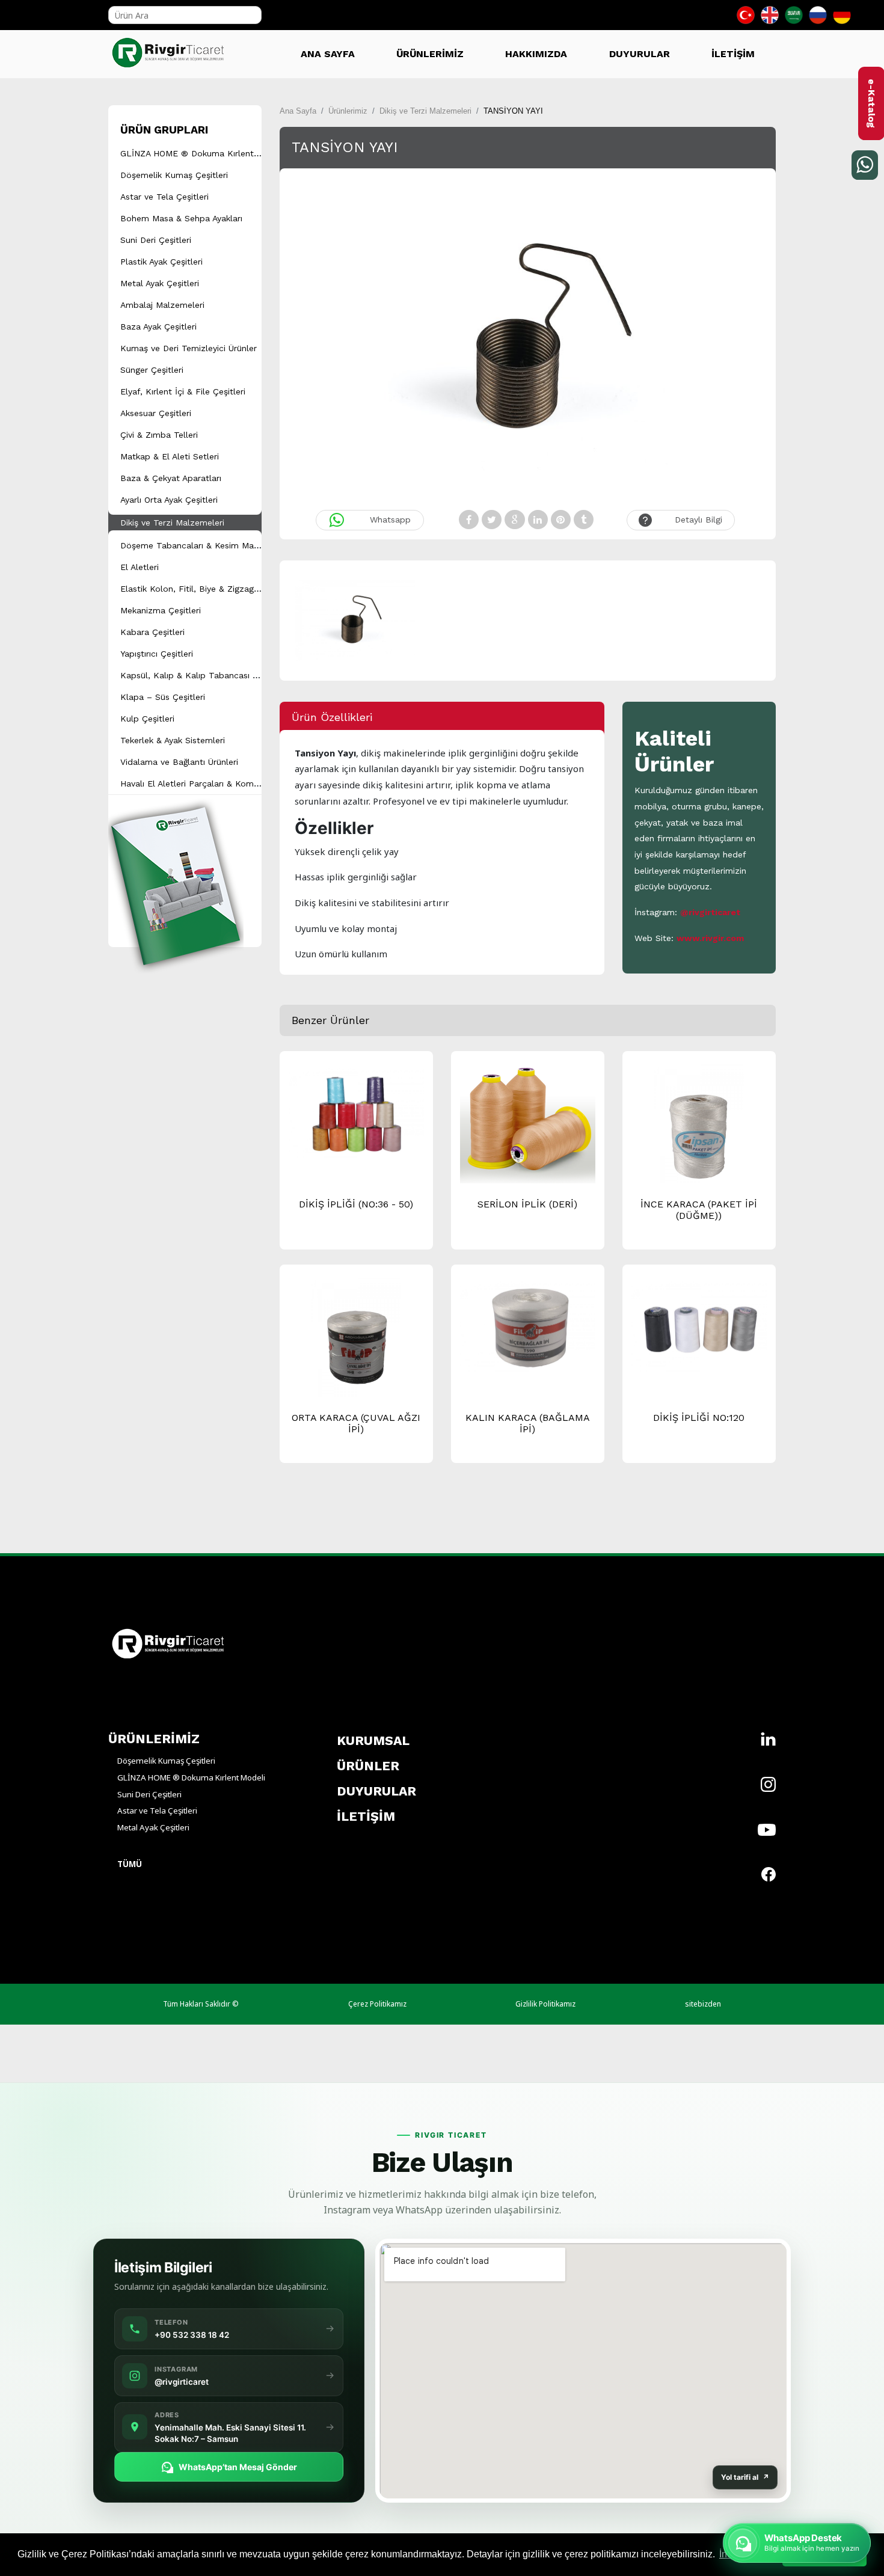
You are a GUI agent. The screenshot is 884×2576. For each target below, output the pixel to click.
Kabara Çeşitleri (152, 632)
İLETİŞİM (733, 54)
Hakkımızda (536, 54)
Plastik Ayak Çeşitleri (161, 262)
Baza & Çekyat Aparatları (171, 478)
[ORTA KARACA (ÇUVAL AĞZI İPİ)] (356, 1343)
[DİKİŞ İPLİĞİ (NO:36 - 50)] (356, 1112)
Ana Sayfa (298, 111)
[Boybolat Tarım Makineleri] (171, 48)
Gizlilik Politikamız (545, 2004)
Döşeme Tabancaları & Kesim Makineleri (201, 545)
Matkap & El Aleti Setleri (170, 456)
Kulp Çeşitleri (147, 719)
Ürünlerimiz (348, 111)
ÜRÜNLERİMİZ (430, 54)
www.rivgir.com (710, 938)
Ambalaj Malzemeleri (162, 305)
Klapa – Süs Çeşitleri (163, 697)
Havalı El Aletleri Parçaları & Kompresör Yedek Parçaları (232, 784)
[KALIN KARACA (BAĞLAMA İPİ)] (528, 1325)
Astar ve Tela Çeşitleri (164, 197)
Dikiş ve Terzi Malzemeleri (172, 523)
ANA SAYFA (328, 54)
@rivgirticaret (710, 912)
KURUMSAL (373, 1740)
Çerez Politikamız (377, 2004)
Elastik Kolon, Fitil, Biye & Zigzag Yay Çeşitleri (213, 589)
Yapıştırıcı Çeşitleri (157, 654)
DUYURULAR (640, 54)
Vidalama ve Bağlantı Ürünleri (179, 762)
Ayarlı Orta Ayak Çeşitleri (169, 500)
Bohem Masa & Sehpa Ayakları (181, 218)
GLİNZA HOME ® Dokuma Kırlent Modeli (202, 153)
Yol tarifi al (745, 2477)
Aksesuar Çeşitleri (156, 413)
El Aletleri (140, 567)
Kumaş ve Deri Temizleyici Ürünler (189, 348)
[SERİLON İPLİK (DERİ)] (528, 1126)
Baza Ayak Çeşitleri (158, 327)
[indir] (176, 869)
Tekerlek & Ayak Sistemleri (173, 740)
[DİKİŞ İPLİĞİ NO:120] (699, 1325)
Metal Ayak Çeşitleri (160, 283)
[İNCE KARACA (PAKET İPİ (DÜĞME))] (699, 1130)
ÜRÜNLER (368, 1766)
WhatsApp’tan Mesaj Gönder (238, 2467)
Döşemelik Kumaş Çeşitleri (174, 175)
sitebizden (703, 2004)
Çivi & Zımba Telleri (159, 435)
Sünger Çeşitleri (152, 370)
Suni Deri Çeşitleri (156, 240)
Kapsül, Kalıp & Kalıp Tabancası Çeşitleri (203, 675)
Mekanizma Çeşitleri (161, 610)
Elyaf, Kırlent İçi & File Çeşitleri (183, 391)
